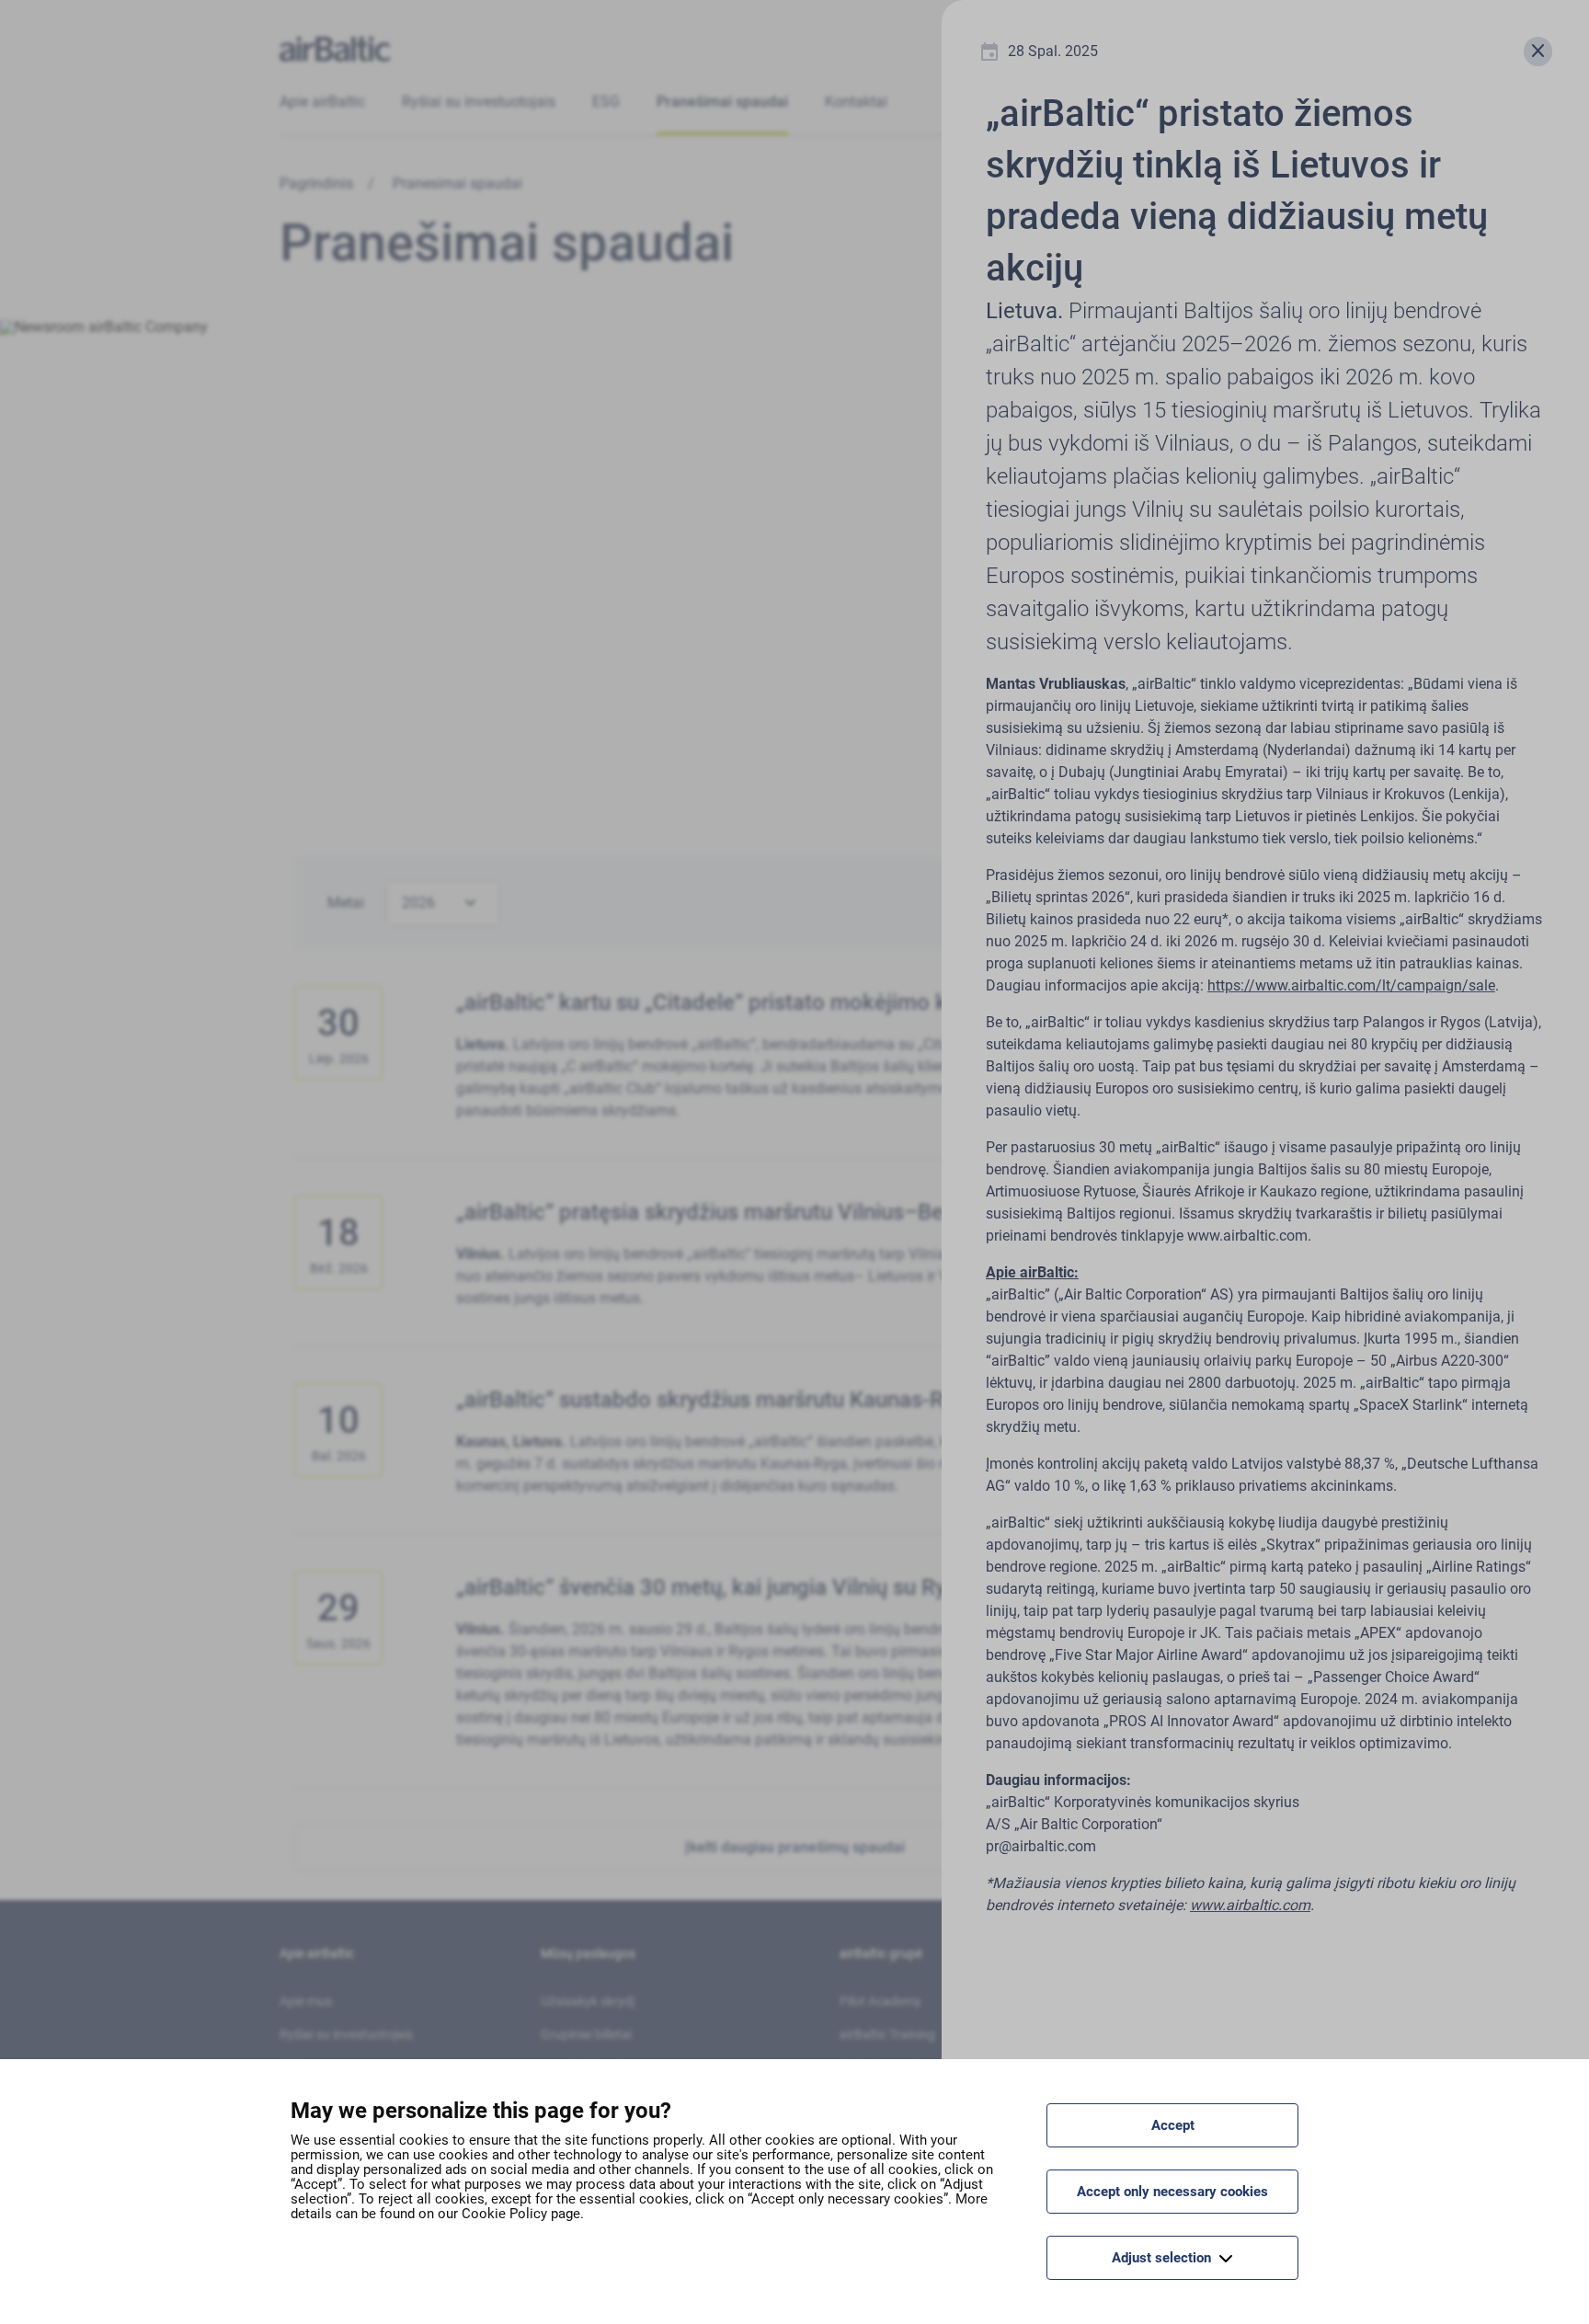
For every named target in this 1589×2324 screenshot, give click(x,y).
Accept (1173, 2125)
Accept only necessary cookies (1172, 2192)
